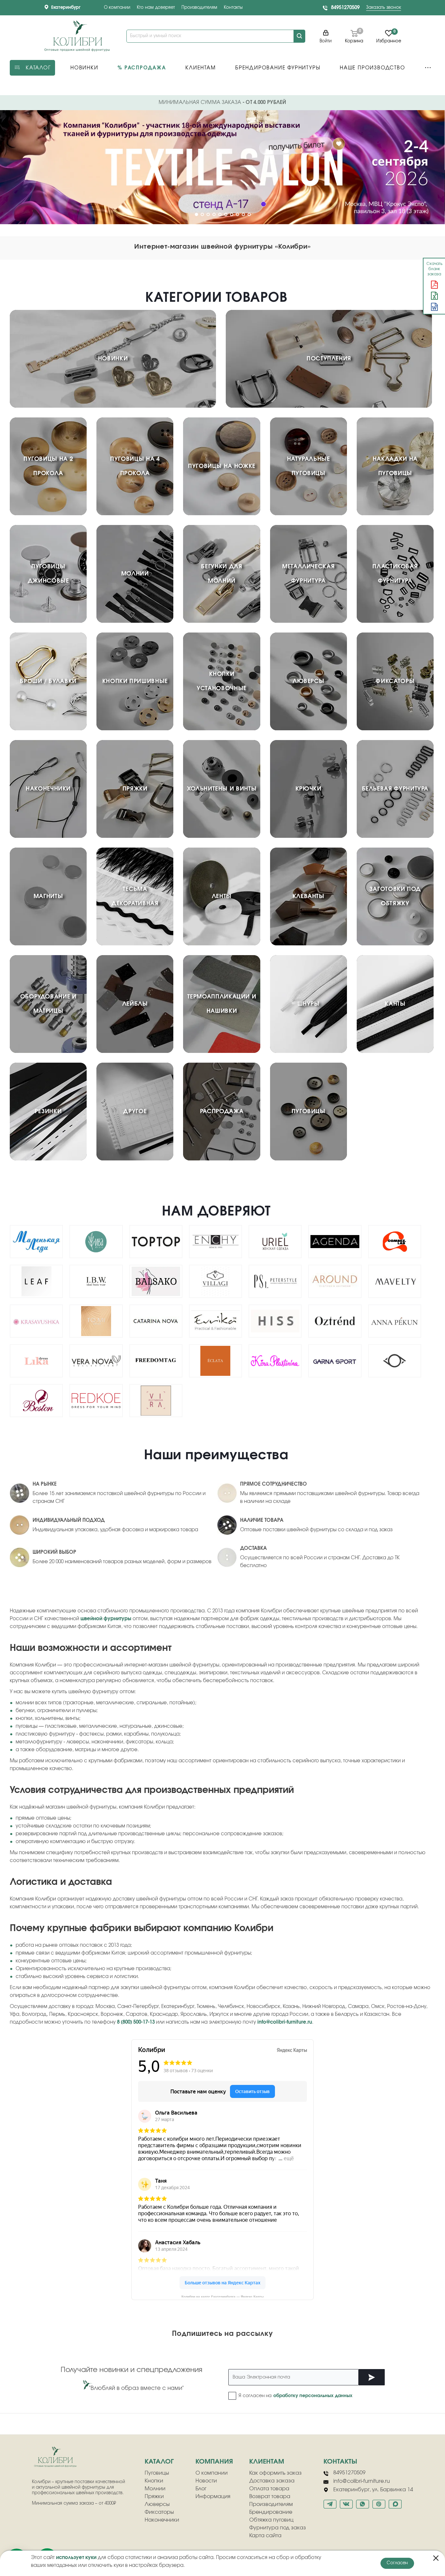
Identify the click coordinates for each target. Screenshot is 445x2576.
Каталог (159, 2462)
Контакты (233, 8)
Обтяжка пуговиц (271, 2520)
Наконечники (162, 2520)
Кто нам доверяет (156, 8)
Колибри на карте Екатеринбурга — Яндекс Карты (223, 2296)
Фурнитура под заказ (278, 2528)
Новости (206, 2481)
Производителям (199, 8)
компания (214, 2462)
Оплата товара (269, 2489)
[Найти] (299, 36)
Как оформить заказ (275, 2473)
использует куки (76, 2558)
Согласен (397, 2563)
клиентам (267, 2462)
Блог (201, 2489)
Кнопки (154, 2481)
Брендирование (271, 2512)
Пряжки (154, 2496)
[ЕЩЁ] (428, 68)
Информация (213, 2496)
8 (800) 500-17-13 (136, 2022)
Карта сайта (265, 2536)
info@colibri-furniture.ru (285, 2022)
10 (249, 214)
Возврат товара (270, 2496)
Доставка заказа (272, 2481)
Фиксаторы (159, 2512)
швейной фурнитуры (106, 1619)
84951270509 (345, 8)
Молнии (155, 2489)
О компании (117, 8)
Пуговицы (157, 2473)
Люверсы (157, 2504)
